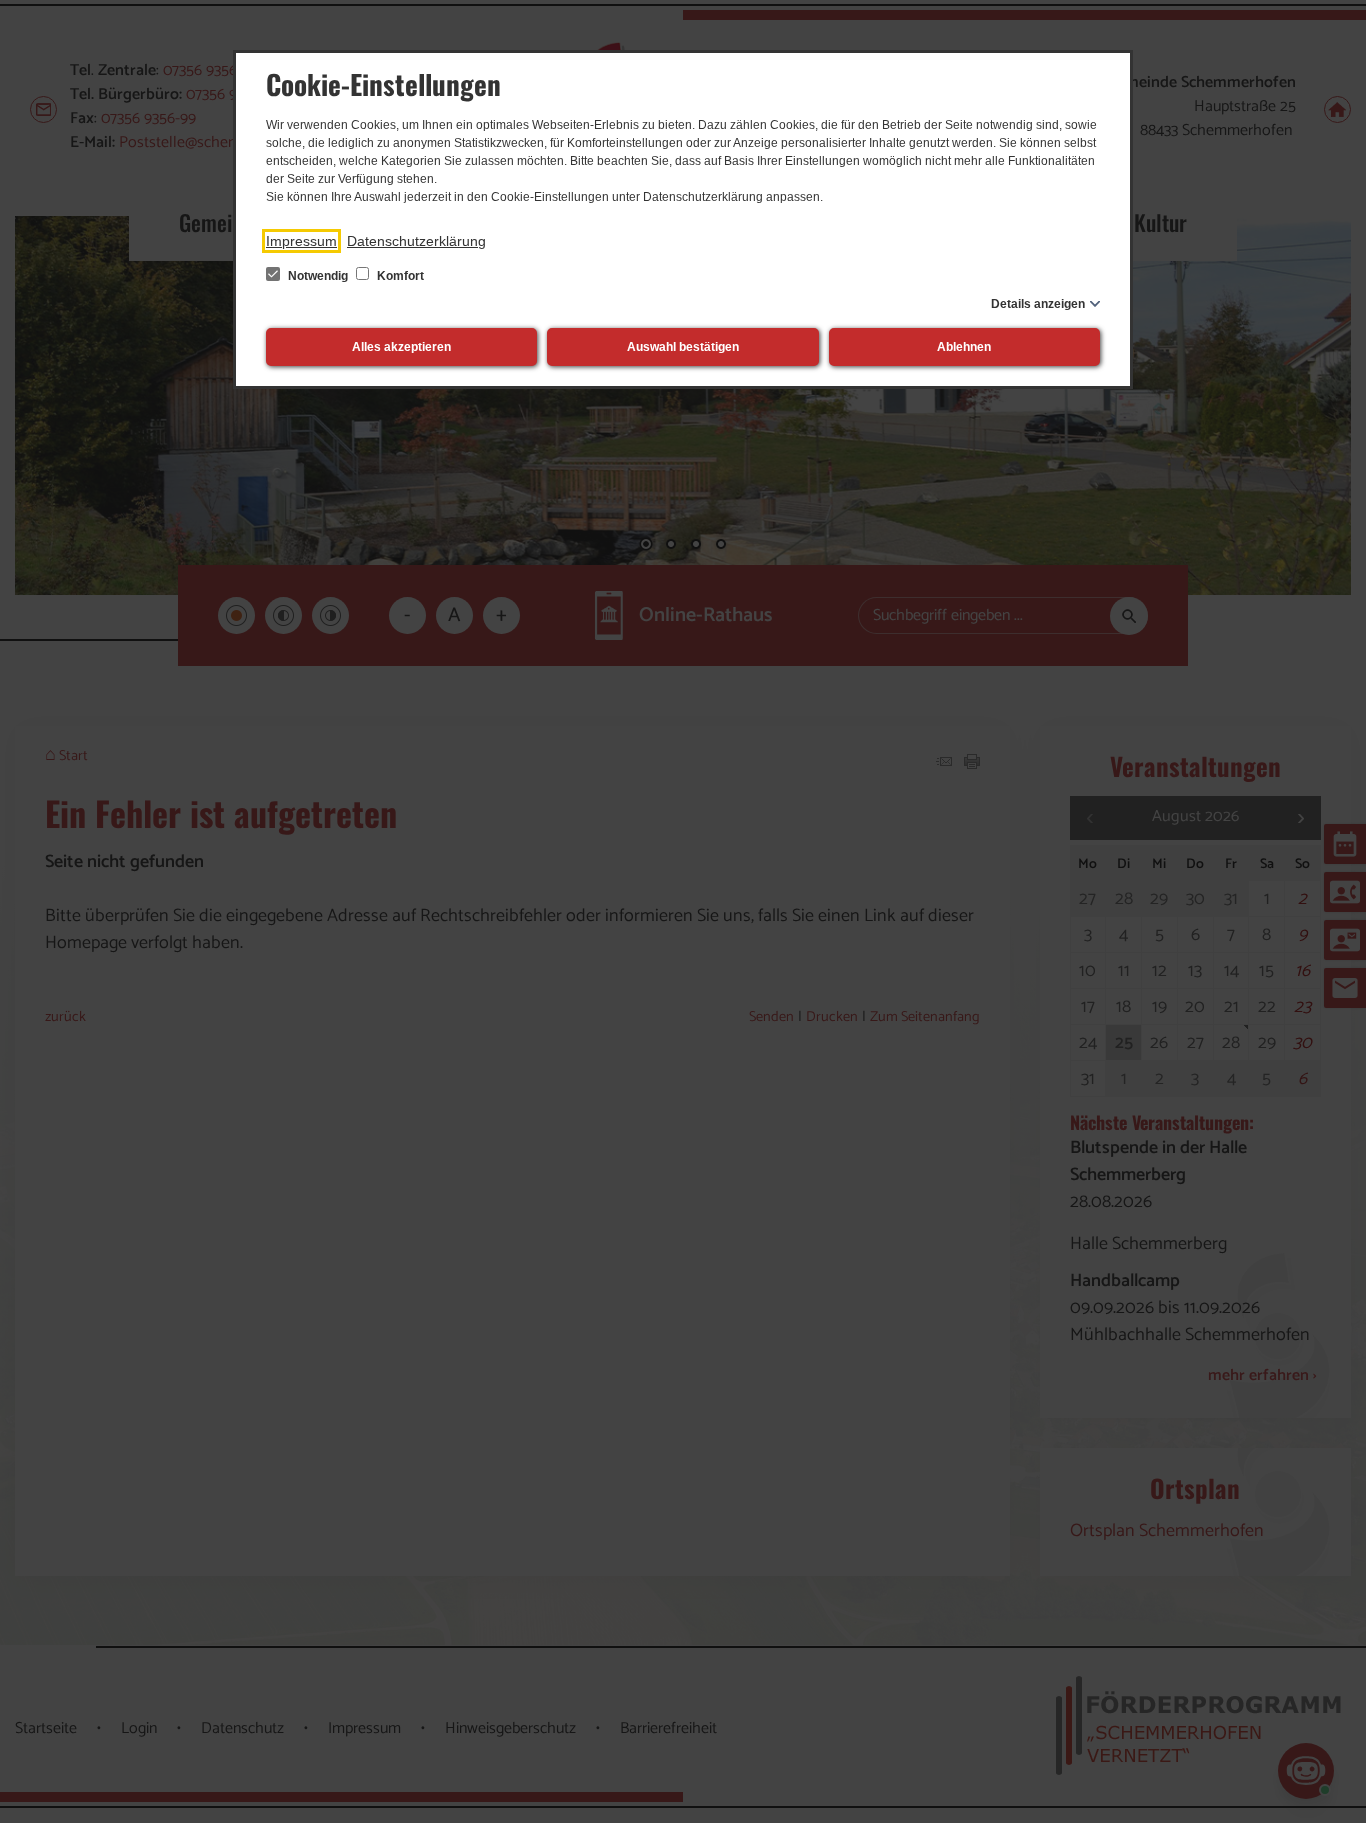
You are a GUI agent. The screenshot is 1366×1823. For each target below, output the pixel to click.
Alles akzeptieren (401, 347)
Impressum (301, 241)
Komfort (399, 276)
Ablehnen (964, 347)
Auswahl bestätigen (683, 347)
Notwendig (318, 276)
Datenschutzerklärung (416, 241)
